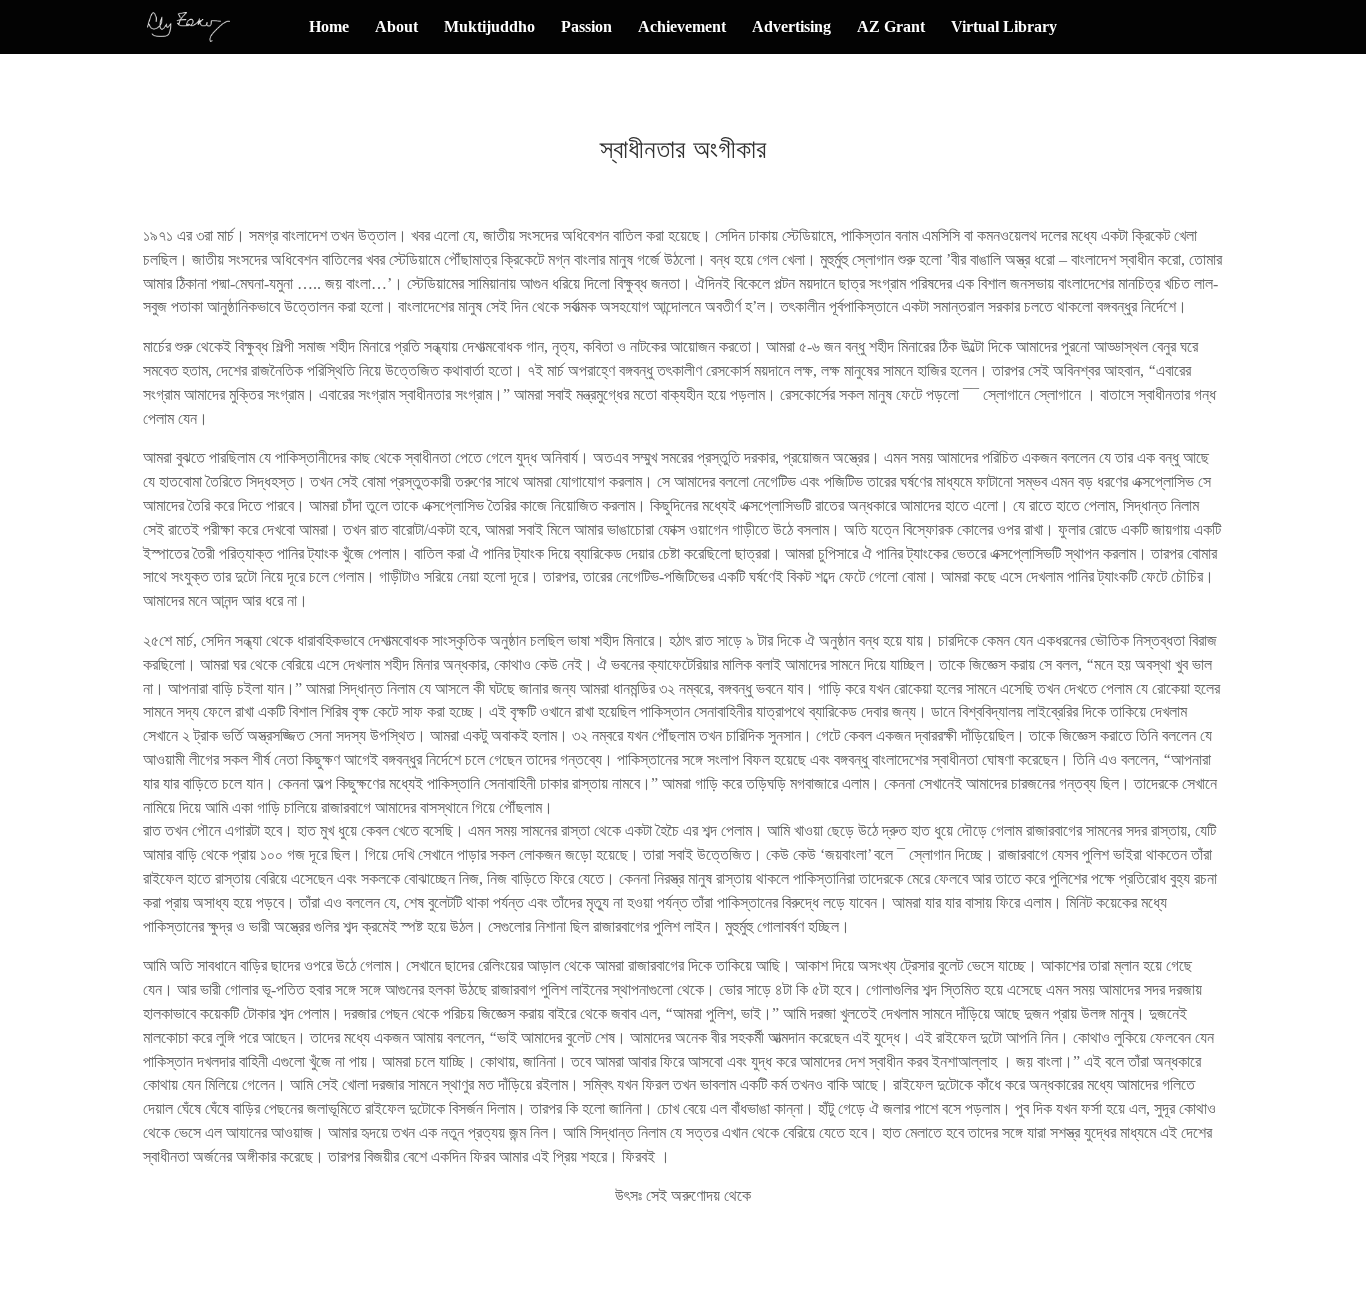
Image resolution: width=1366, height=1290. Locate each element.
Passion (586, 27)
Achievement (682, 27)
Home (329, 27)
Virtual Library (1004, 27)
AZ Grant (891, 27)
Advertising (791, 27)
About (396, 27)
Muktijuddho (489, 27)
